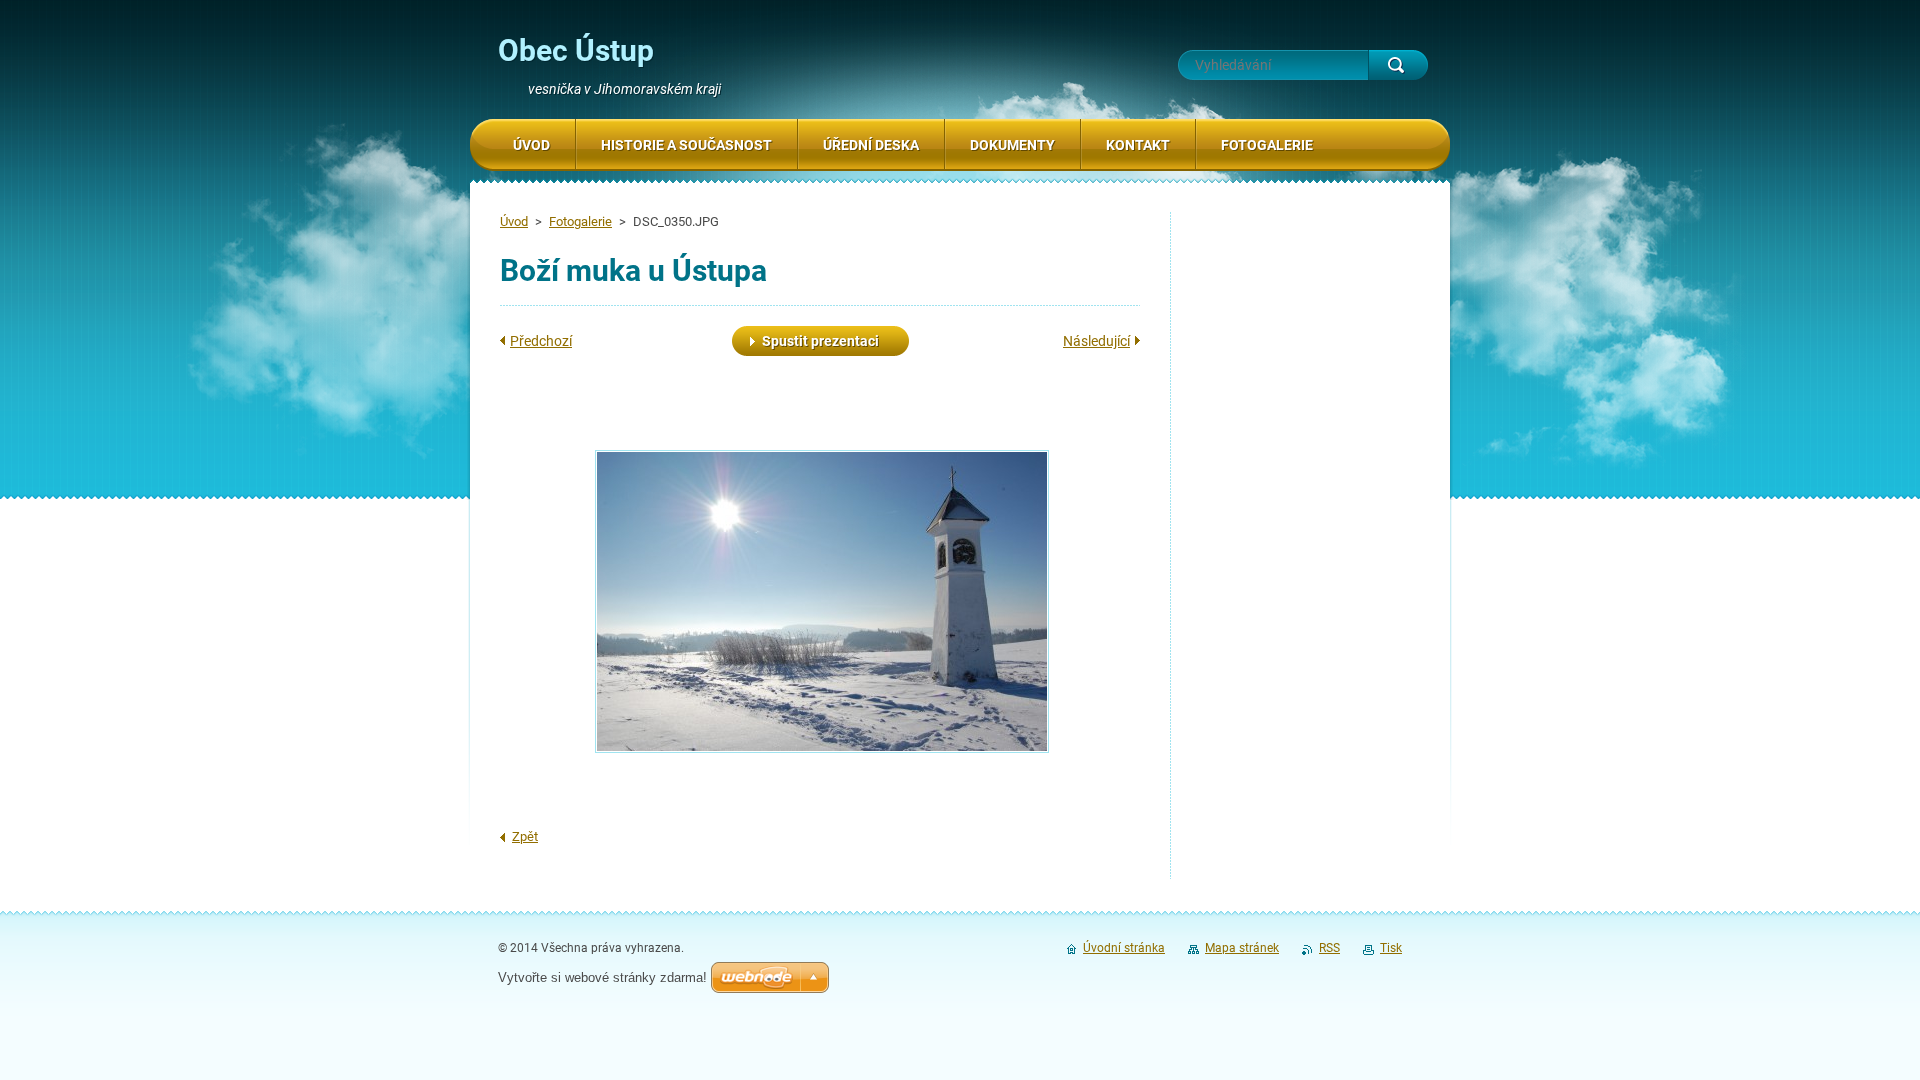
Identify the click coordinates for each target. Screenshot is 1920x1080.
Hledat (1398, 65)
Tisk (1391, 948)
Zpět (525, 836)
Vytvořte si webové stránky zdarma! (602, 977)
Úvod (514, 221)
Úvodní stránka (1124, 948)
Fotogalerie (580, 221)
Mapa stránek (1242, 948)
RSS (1329, 948)
